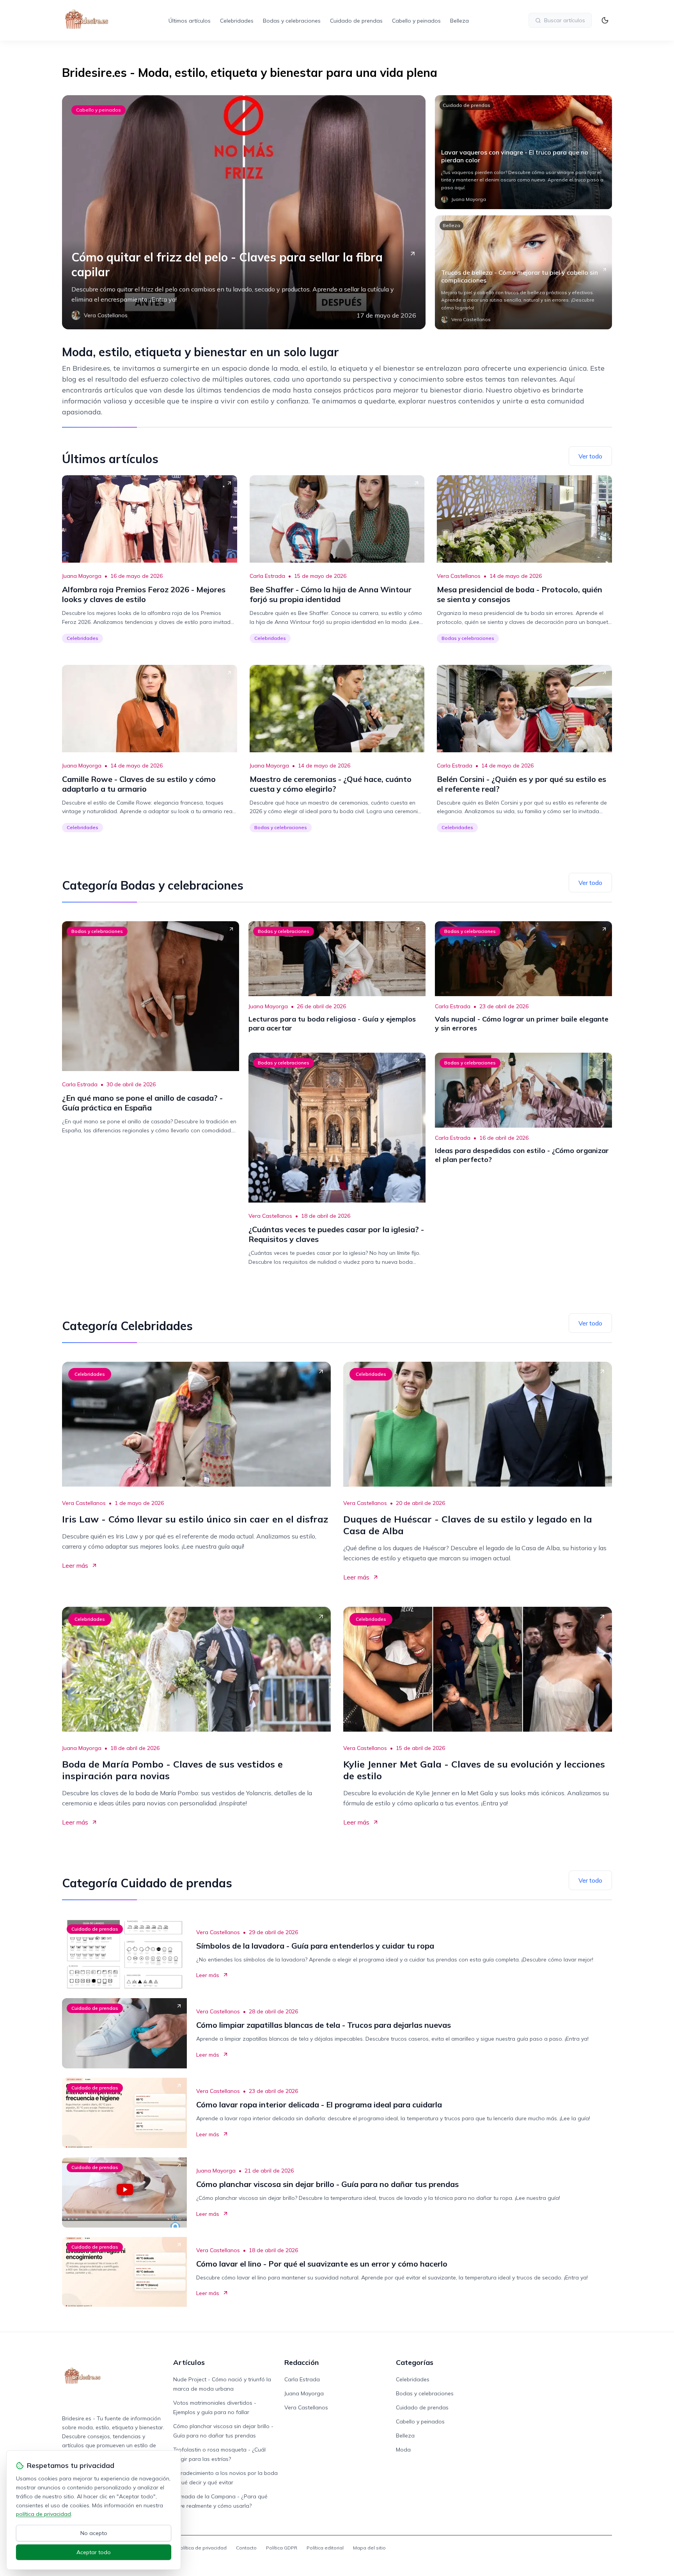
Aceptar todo (94, 2552)
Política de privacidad (202, 2548)
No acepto (94, 2533)
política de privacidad (43, 2514)
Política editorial (325, 2548)
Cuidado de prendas (356, 21)
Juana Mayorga (82, 576)
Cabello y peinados (416, 21)
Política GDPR (282, 2548)
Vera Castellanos (459, 576)
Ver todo (590, 456)
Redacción (302, 2362)
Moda (403, 2450)
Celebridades (237, 21)
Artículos (189, 2362)
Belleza (459, 21)
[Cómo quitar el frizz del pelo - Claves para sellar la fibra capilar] (244, 212)
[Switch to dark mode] (605, 20)
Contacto (246, 2548)
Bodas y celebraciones (292, 21)
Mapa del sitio (369, 2548)
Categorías (415, 2362)
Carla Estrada (267, 576)
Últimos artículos (190, 21)
